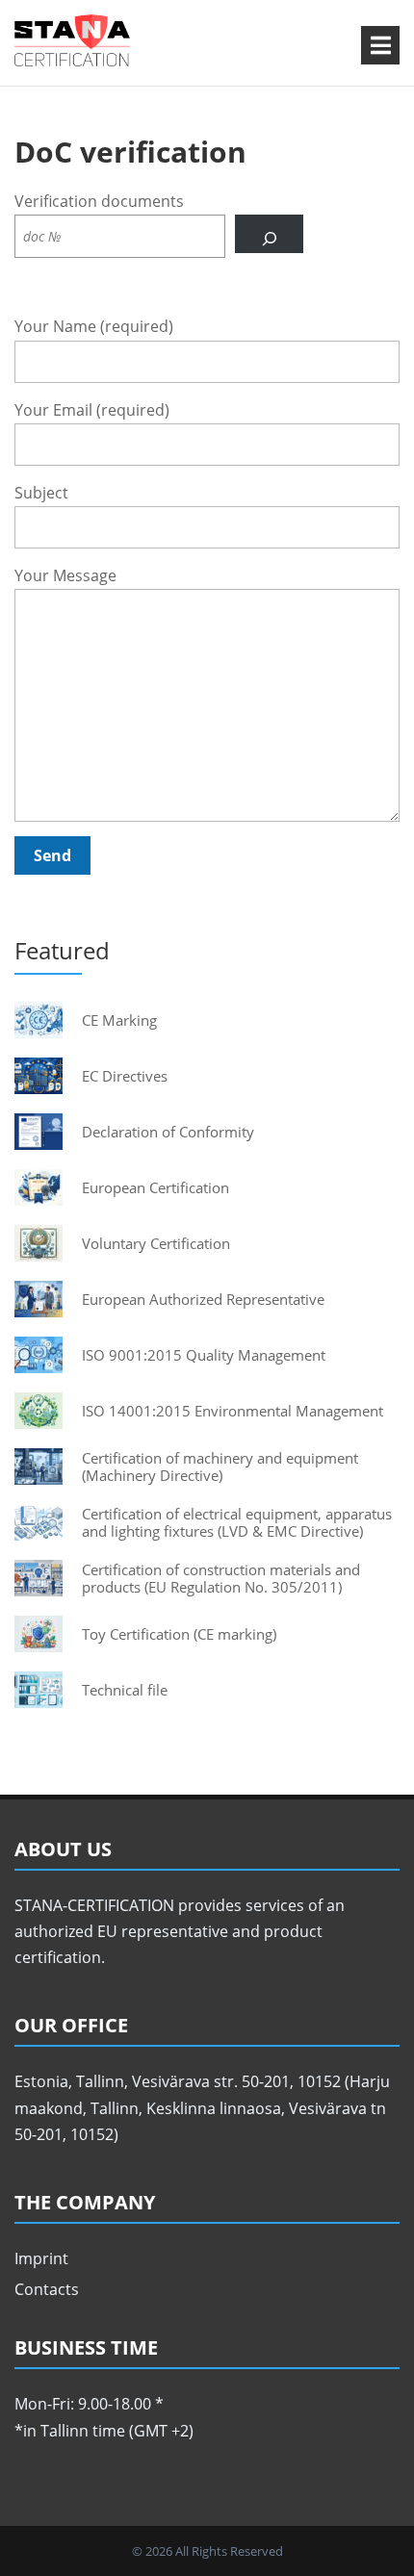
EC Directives (125, 1076)
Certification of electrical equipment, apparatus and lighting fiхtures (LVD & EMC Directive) (237, 1522)
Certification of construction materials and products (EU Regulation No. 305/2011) (221, 1578)
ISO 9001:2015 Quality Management (204, 1355)
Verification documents (99, 201)
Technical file (125, 1690)
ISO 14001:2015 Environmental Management (233, 1411)
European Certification (155, 1187)
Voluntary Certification (156, 1243)
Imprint (41, 2258)
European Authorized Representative (203, 1299)
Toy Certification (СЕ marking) (179, 1634)
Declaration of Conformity (168, 1132)
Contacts (47, 2289)
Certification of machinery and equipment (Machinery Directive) (220, 1467)
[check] (269, 234)
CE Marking (119, 1020)
